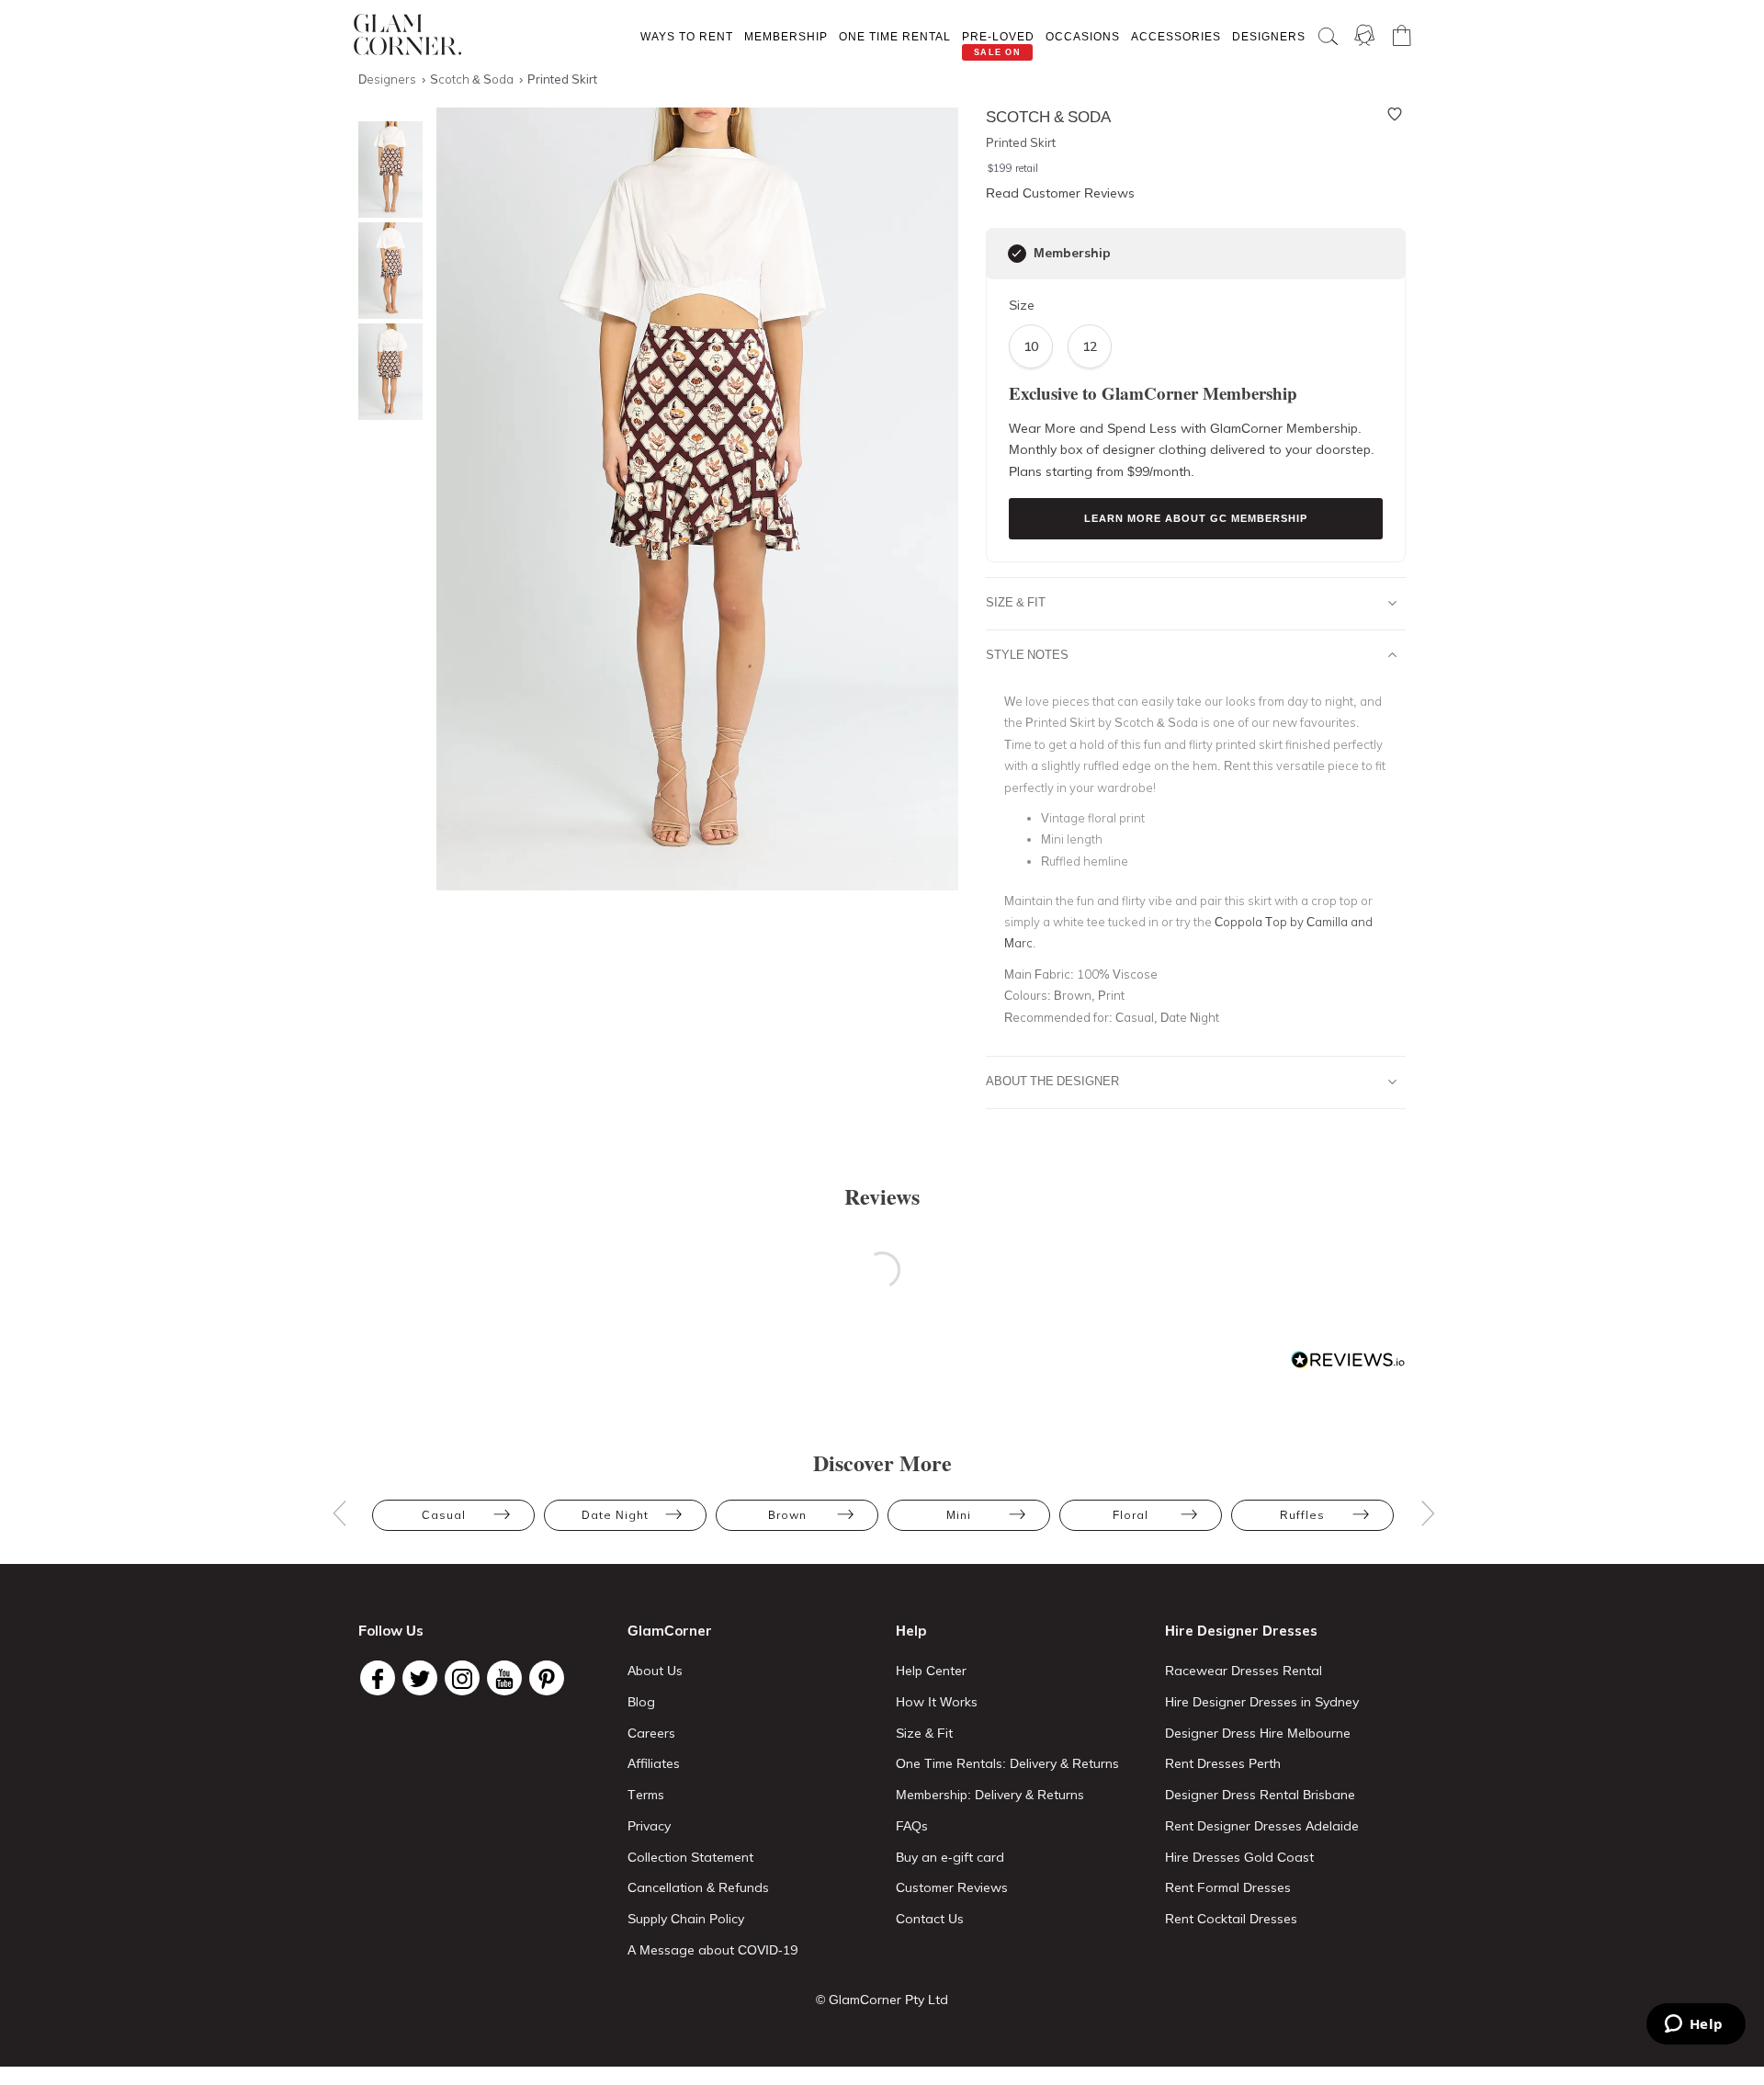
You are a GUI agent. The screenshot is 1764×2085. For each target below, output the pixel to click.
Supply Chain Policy (686, 1919)
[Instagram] (462, 1678)
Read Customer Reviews (1060, 193)
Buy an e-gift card (950, 1857)
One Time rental (895, 36)
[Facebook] (378, 1678)
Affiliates (654, 1763)
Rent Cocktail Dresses (1231, 1919)
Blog (641, 1702)
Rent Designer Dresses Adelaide (1262, 1826)
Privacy (649, 1826)
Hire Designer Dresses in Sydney (1262, 1702)
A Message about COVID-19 (712, 1950)
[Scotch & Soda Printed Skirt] (386, 170)
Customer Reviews (952, 1887)
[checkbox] (1017, 254)
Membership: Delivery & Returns (990, 1795)
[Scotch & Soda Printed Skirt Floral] (386, 372)
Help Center (931, 1671)
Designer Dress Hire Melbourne (1258, 1733)
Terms (646, 1795)
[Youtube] (504, 1678)
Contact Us (930, 1919)
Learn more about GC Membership (1196, 518)
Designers (1269, 36)
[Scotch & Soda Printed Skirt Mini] (386, 271)
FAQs (912, 1826)
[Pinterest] (547, 1678)
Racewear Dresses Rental (1244, 1671)
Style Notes (1027, 654)
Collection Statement (690, 1857)
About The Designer (1052, 1081)
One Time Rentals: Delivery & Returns (1007, 1763)
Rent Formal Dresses (1228, 1887)
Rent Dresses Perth (1223, 1763)
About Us (655, 1671)
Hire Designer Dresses (1241, 1631)
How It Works (937, 1702)
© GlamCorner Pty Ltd (882, 2000)
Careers (651, 1733)
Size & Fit (1016, 602)
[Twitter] (420, 1678)
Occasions (1083, 36)
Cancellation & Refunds (698, 1887)
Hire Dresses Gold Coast (1239, 1857)
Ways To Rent (687, 36)
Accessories (1176, 36)
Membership (786, 36)
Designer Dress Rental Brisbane (1260, 1795)
